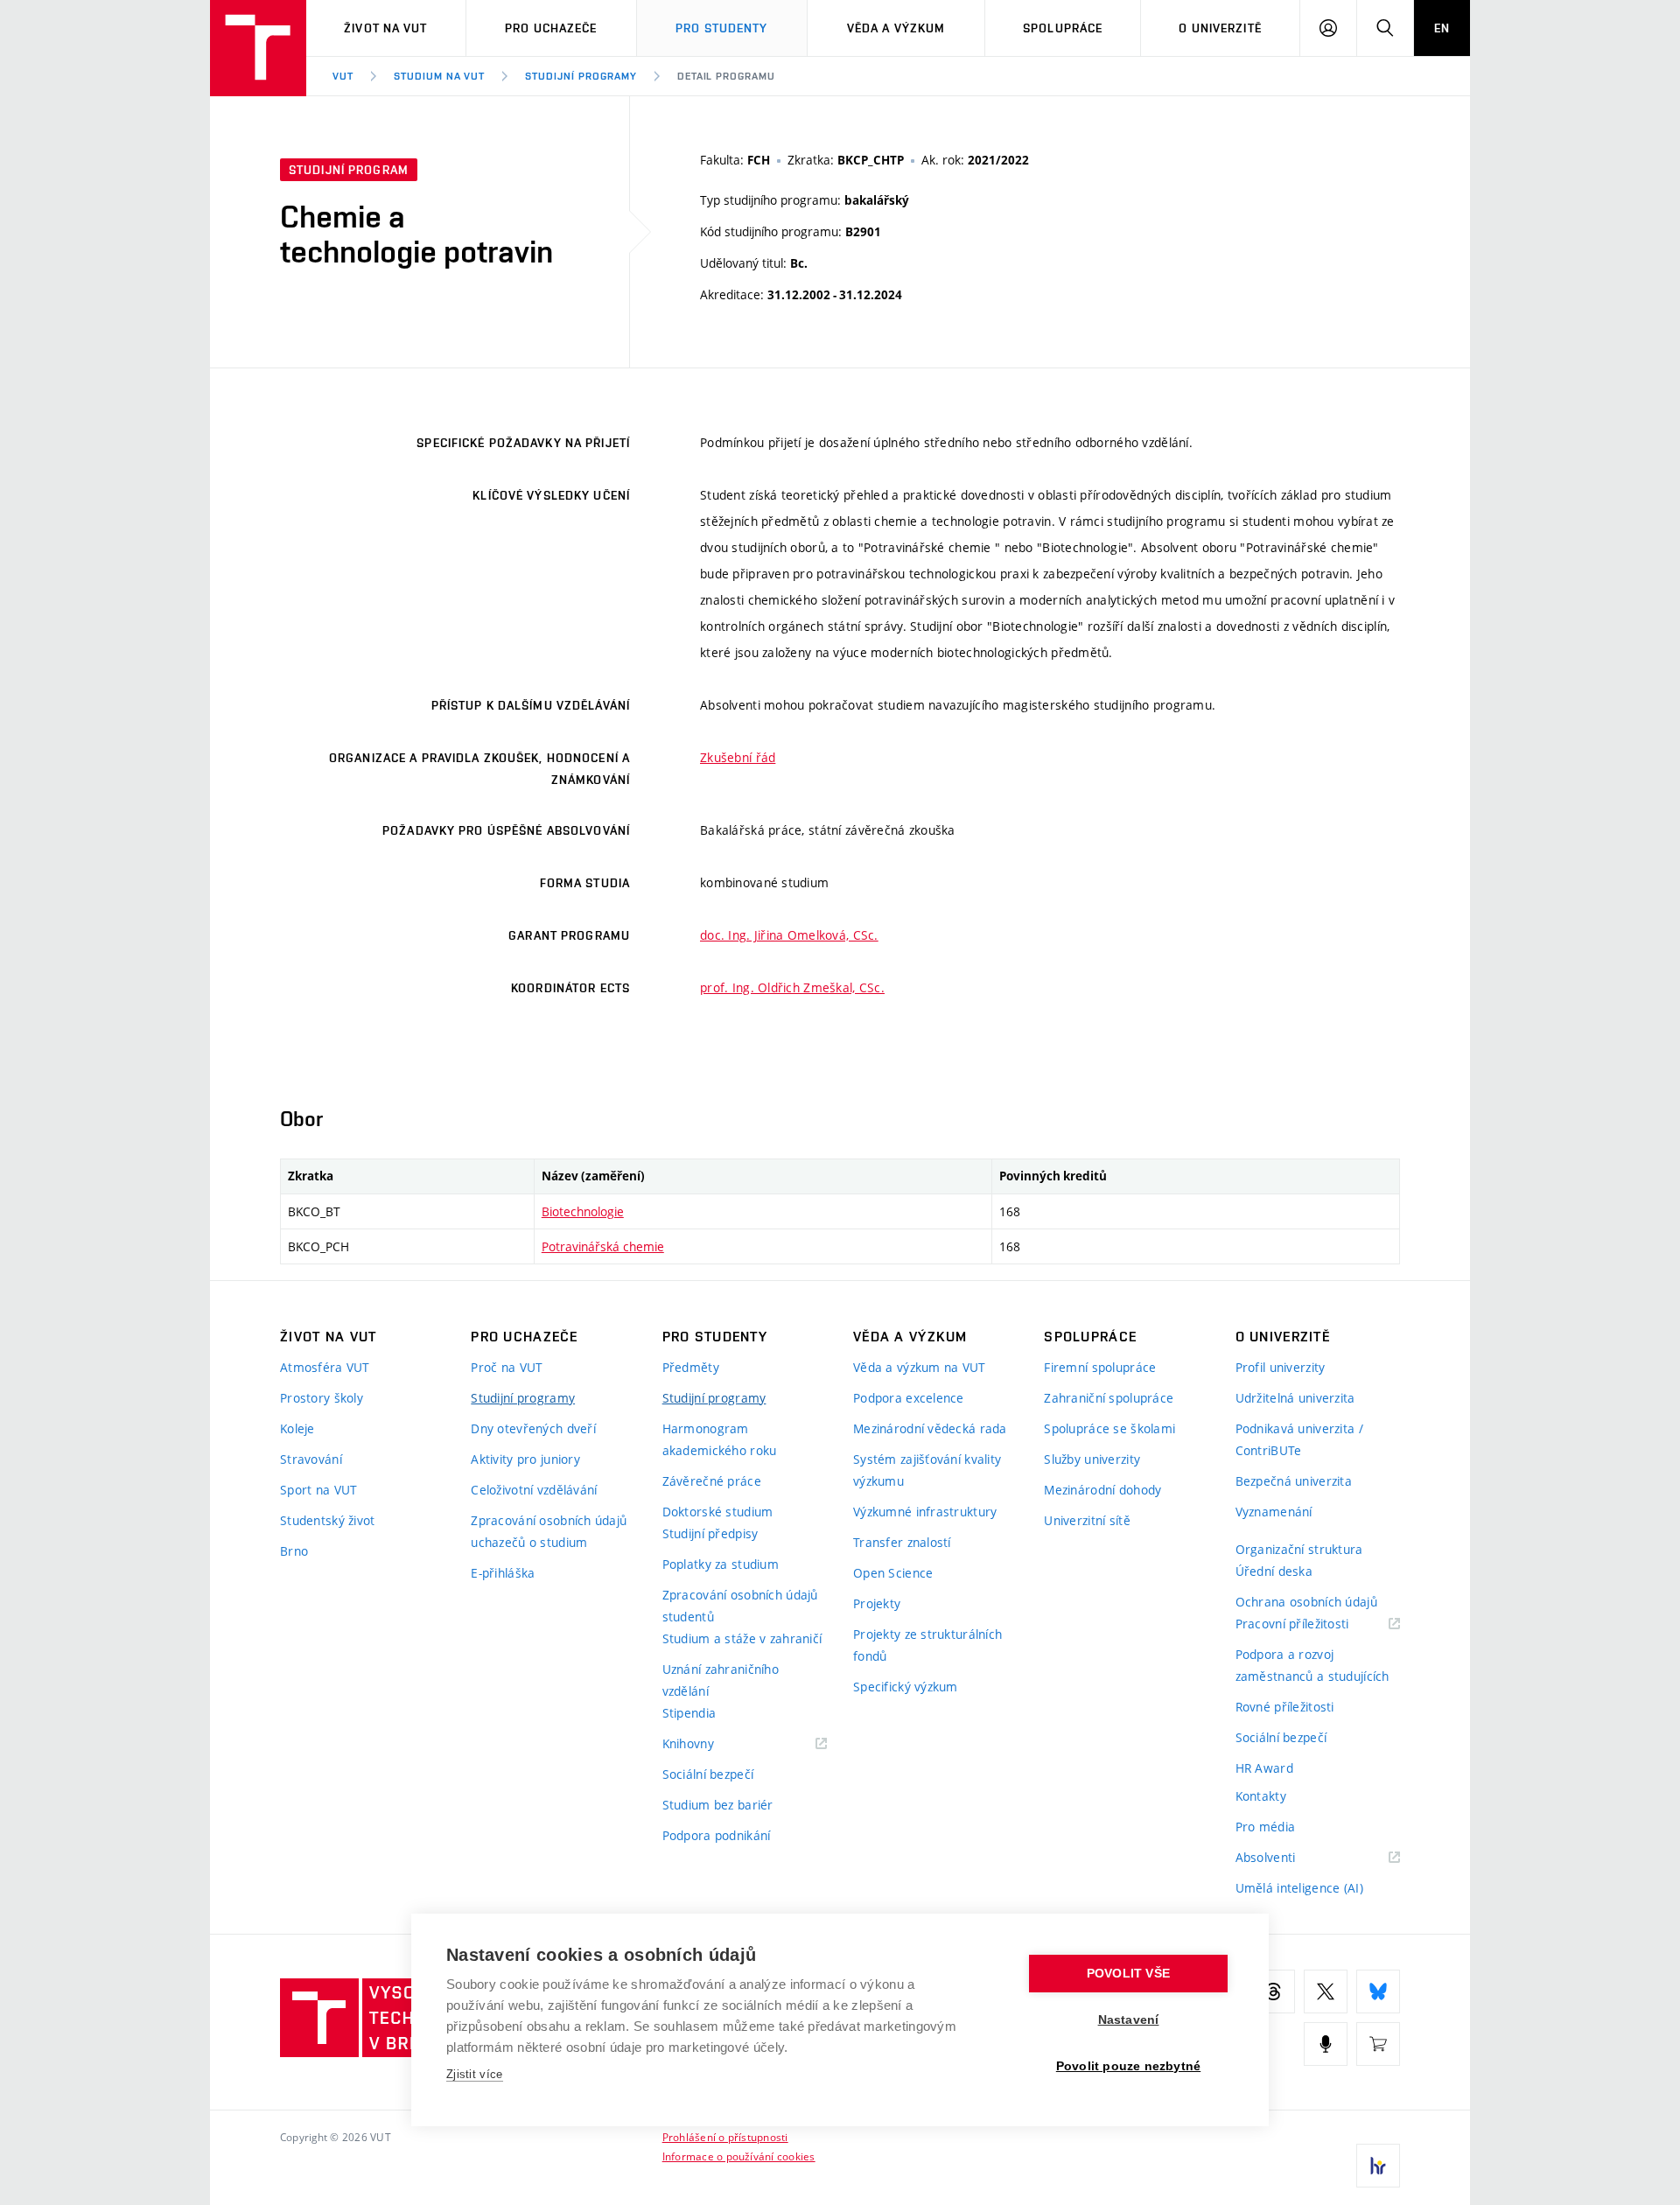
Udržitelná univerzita (1295, 1398)
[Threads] (1273, 1991)
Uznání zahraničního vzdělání (721, 1680)
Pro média (1266, 1827)
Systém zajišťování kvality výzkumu (927, 1470)
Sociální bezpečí (708, 1774)
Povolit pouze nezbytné (1128, 2066)
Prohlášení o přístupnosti (725, 2137)
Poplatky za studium (721, 1564)
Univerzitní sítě (1087, 1520)
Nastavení (1129, 2020)
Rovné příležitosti (1285, 1707)
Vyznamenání (1274, 1512)
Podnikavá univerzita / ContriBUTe (1299, 1439)
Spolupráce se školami (1109, 1428)
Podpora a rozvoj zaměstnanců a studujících (1312, 1665)
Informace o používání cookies (739, 2156)
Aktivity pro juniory (525, 1459)
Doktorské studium (718, 1512)
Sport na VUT (318, 1490)
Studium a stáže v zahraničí (742, 1638)
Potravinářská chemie (603, 1246)
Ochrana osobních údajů (1306, 1602)
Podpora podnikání (717, 1835)
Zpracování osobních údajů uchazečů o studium (549, 1531)
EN (1442, 28)
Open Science (893, 1573)
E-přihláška (503, 1573)
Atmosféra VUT (325, 1367)
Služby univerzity (1092, 1459)
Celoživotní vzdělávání (534, 1490)
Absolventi (1288, 1858)
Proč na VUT (507, 1367)
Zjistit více (475, 2074)
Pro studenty (721, 28)
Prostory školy (322, 1398)
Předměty (691, 1367)
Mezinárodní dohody (1102, 1490)
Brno (294, 1551)
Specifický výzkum (906, 1687)
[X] (1326, 1991)
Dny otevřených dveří (533, 1428)
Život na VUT (385, 28)
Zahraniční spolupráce (1109, 1398)
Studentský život (327, 1520)
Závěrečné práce (712, 1481)
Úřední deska (1274, 1571)
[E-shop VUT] (1378, 2044)
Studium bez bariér (718, 1805)
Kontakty (1261, 1796)
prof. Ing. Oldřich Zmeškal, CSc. (792, 987)
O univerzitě (1220, 28)
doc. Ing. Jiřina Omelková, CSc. (789, 935)
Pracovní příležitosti (1314, 1624)
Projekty (877, 1603)
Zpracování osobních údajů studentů (740, 1606)
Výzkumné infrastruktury (925, 1512)
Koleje (297, 1428)
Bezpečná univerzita (1294, 1481)
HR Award (1264, 1768)
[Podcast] (1326, 2044)
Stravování (311, 1459)
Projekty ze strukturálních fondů (927, 1645)
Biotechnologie (583, 1211)
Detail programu (726, 76)
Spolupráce (1063, 28)
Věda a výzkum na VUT (920, 1367)
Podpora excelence (909, 1398)
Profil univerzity (1281, 1367)
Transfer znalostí (902, 1542)
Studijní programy (581, 76)
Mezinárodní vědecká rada (930, 1428)
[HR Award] (1378, 2166)
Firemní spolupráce (1100, 1367)
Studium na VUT (439, 76)
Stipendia (689, 1713)
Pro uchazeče (551, 28)
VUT (343, 76)
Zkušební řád (738, 757)
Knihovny (710, 1744)
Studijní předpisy (710, 1533)
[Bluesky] (1378, 1991)
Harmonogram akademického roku (720, 1439)
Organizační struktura (1299, 1549)
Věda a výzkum (896, 28)
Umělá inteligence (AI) (1299, 1888)
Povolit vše (1128, 1974)
